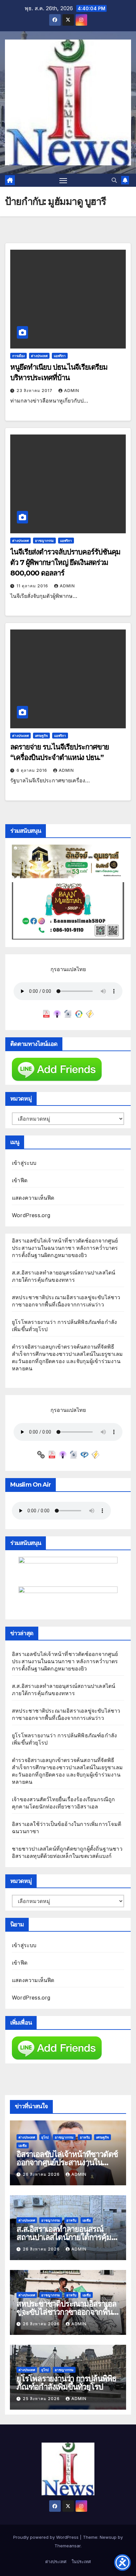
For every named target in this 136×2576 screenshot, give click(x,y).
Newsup (108, 2537)
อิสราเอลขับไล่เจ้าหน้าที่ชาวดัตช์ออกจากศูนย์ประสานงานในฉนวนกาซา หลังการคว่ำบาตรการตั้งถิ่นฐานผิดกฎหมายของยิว (65, 1248)
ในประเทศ (81, 2562)
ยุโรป (45, 2137)
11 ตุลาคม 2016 (33, 586)
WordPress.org (31, 1215)
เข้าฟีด (20, 1180)
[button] (114, 180)
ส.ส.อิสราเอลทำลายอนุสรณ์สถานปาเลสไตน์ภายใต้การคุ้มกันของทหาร (64, 2237)
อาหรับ (85, 2137)
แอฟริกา (60, 356)
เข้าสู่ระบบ (24, 1163)
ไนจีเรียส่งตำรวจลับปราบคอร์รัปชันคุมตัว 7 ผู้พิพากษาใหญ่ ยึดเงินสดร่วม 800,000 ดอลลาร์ (65, 562)
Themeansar (68, 2546)
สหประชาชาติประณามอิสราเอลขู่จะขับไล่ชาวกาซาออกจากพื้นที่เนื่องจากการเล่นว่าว (67, 2312)
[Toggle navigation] (63, 180)
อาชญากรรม (44, 541)
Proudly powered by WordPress (47, 2537)
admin (72, 391)
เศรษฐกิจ (41, 736)
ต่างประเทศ (39, 356)
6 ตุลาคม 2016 (33, 770)
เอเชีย (23, 2145)
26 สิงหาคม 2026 (42, 2174)
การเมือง (18, 356)
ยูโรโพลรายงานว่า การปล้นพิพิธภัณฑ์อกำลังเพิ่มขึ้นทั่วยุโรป (67, 2383)
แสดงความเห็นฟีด (33, 1198)
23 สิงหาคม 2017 (35, 391)
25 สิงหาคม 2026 (42, 2399)
